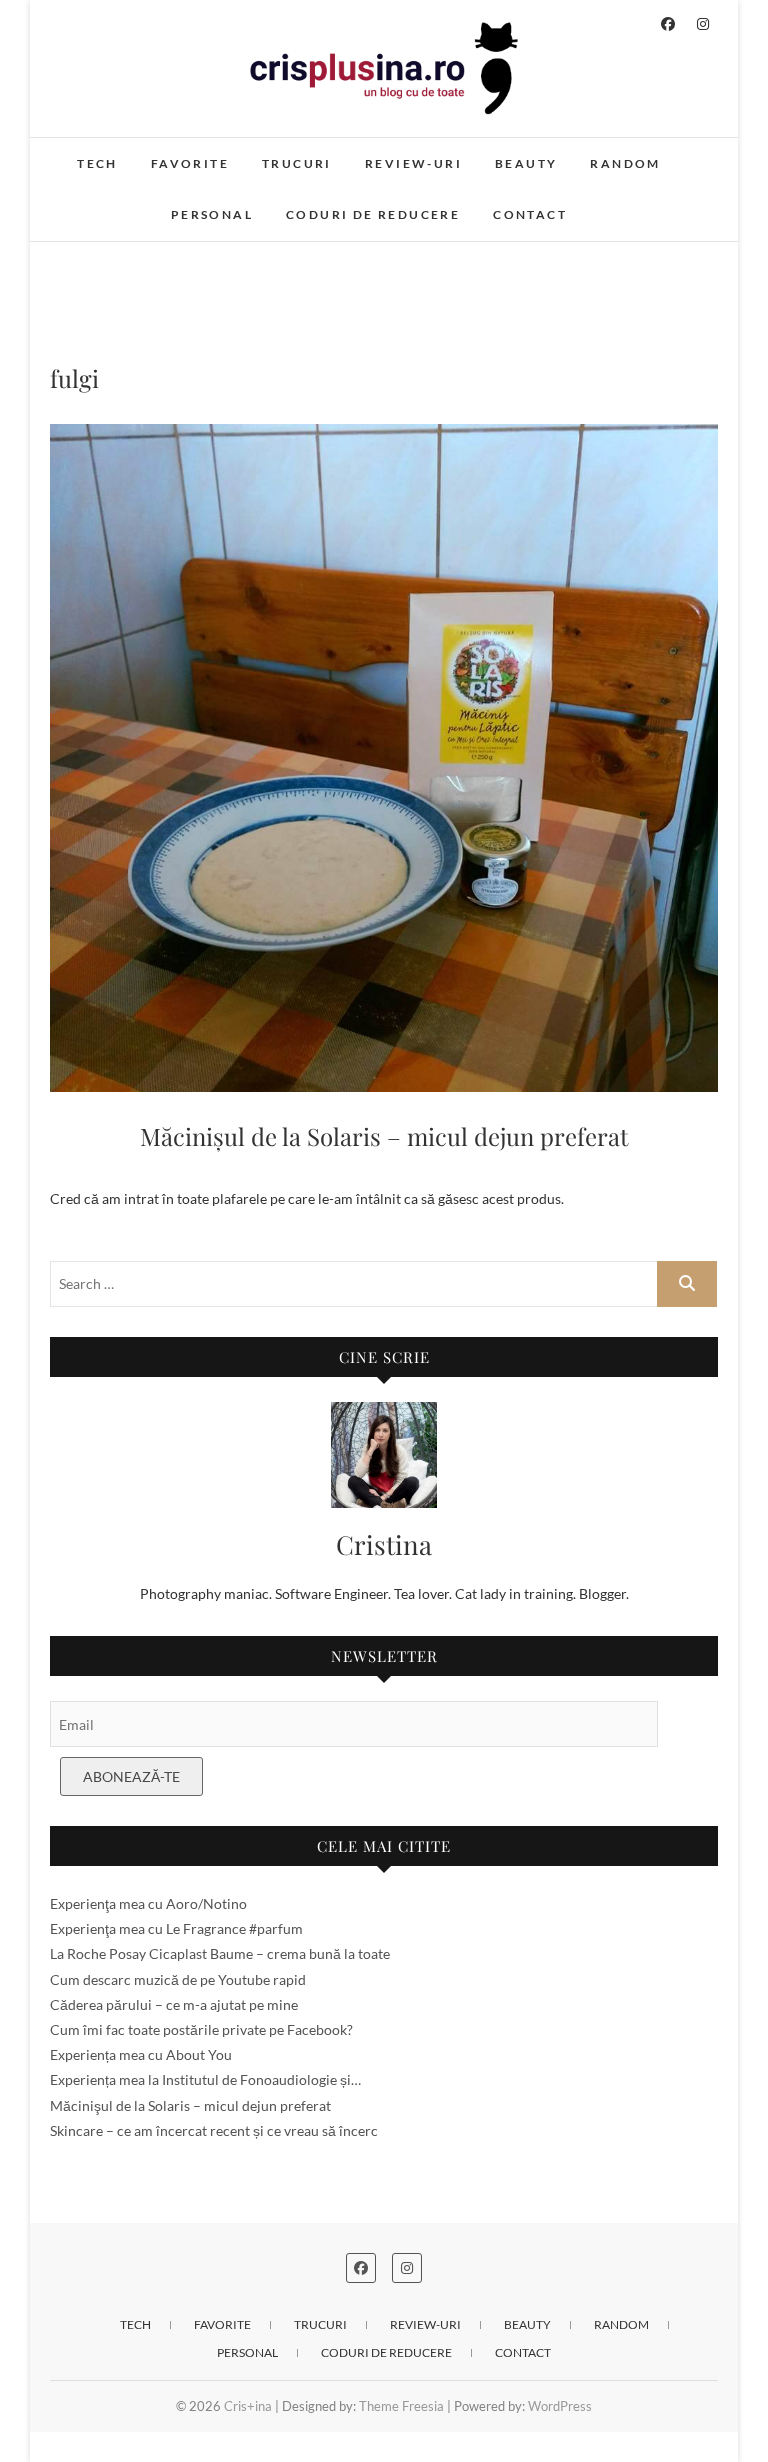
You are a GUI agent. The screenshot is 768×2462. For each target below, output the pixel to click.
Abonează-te (131, 1776)
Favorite (190, 163)
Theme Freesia (401, 2406)
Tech (97, 163)
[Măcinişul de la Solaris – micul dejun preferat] (384, 758)
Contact (530, 214)
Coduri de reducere (373, 214)
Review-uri (413, 163)
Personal (212, 214)
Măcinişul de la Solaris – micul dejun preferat (384, 1136)
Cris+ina (248, 2406)
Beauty (526, 163)
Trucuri (297, 163)
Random (625, 163)
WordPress (560, 2406)
